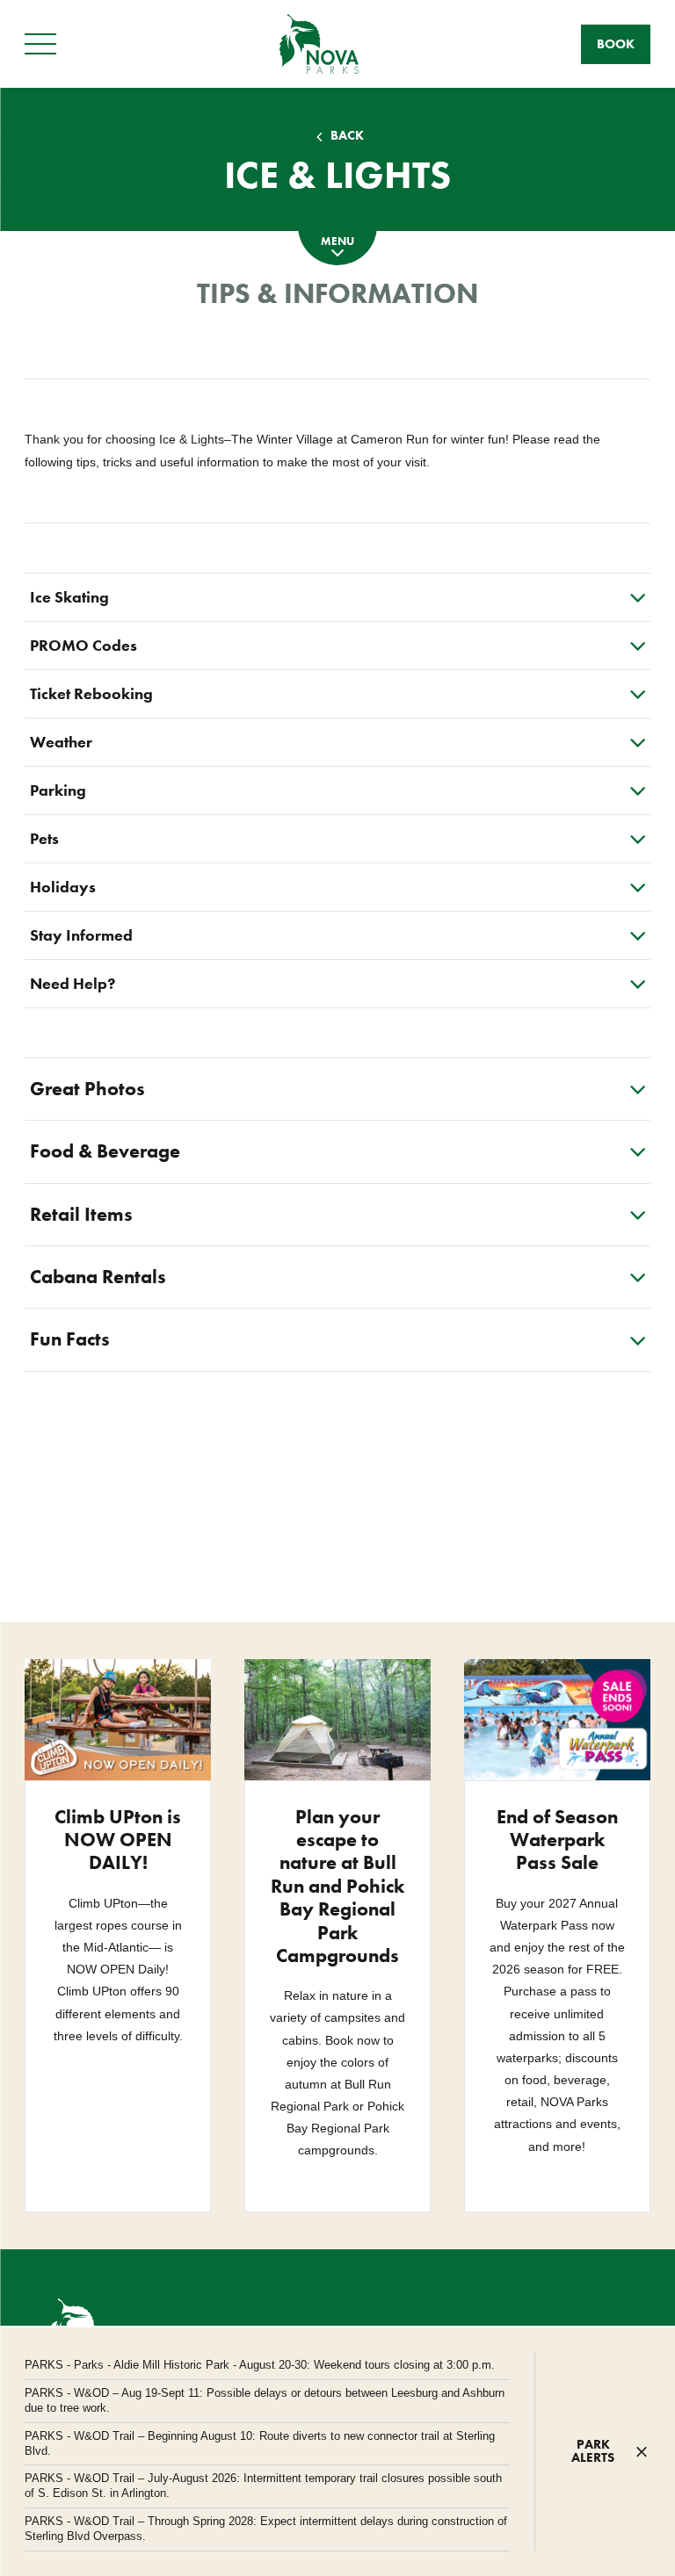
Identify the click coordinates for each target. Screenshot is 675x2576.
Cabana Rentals (98, 1277)
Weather (61, 742)
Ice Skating (69, 597)
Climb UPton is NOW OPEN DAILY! (118, 1840)
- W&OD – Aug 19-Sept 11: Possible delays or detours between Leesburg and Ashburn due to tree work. (265, 2400)
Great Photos (87, 1089)
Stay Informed (81, 935)
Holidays (63, 887)
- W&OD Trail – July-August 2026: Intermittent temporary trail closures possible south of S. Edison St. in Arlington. (263, 2486)
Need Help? (73, 983)
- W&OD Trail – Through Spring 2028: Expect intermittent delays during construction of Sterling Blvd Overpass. (266, 2529)
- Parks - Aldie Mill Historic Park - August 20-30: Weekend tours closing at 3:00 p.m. (260, 2365)
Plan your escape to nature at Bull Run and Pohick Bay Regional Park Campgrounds (337, 1886)
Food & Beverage (105, 1151)
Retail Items (81, 1214)
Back (347, 136)
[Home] (319, 43)
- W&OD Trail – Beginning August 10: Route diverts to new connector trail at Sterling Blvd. (260, 2443)
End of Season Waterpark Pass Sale (557, 1840)
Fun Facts (70, 1339)
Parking (58, 790)
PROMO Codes (83, 645)
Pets (44, 838)
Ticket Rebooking (91, 693)
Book (616, 44)
